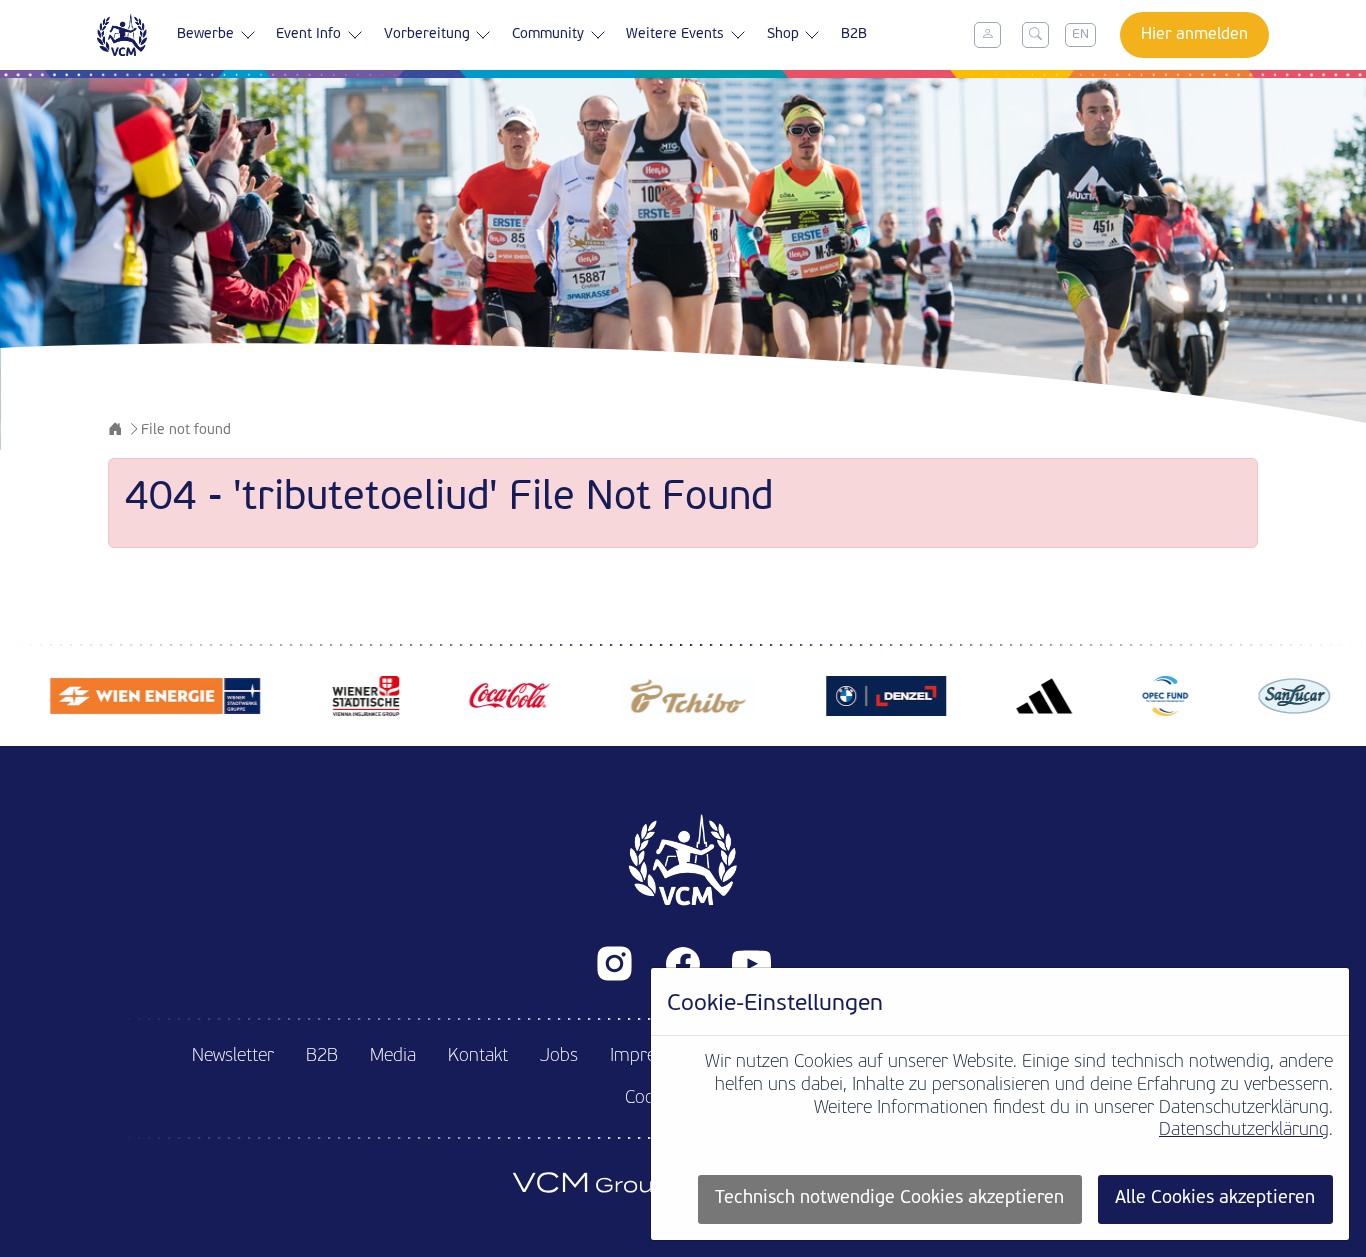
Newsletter (233, 1056)
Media (393, 1056)
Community (548, 34)
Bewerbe (205, 34)
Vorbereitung (427, 34)
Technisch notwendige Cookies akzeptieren (889, 1198)
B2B (854, 34)
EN (1080, 34)
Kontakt (478, 1056)
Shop (783, 34)
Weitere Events (675, 34)
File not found (186, 430)
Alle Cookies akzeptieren (1215, 1198)
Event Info (308, 34)
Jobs (559, 1056)
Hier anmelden (1194, 35)
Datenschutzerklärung (1244, 1130)
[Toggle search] (1036, 35)
